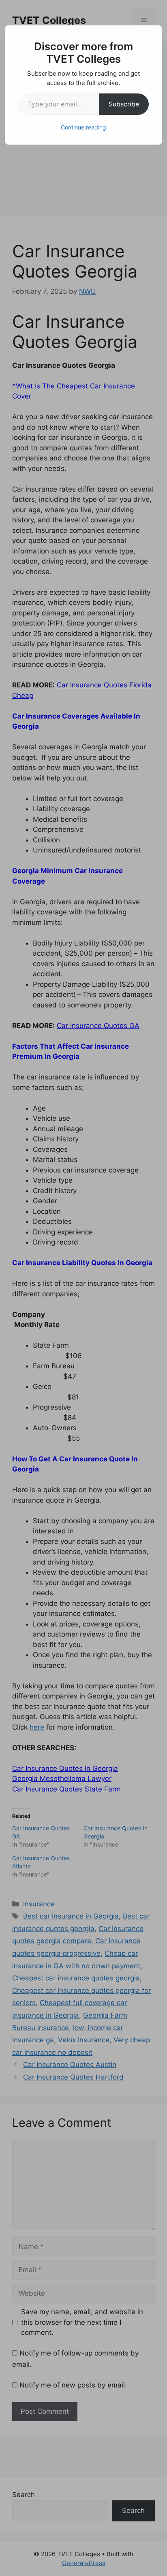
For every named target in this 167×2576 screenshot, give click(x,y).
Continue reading (83, 127)
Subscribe (124, 104)
